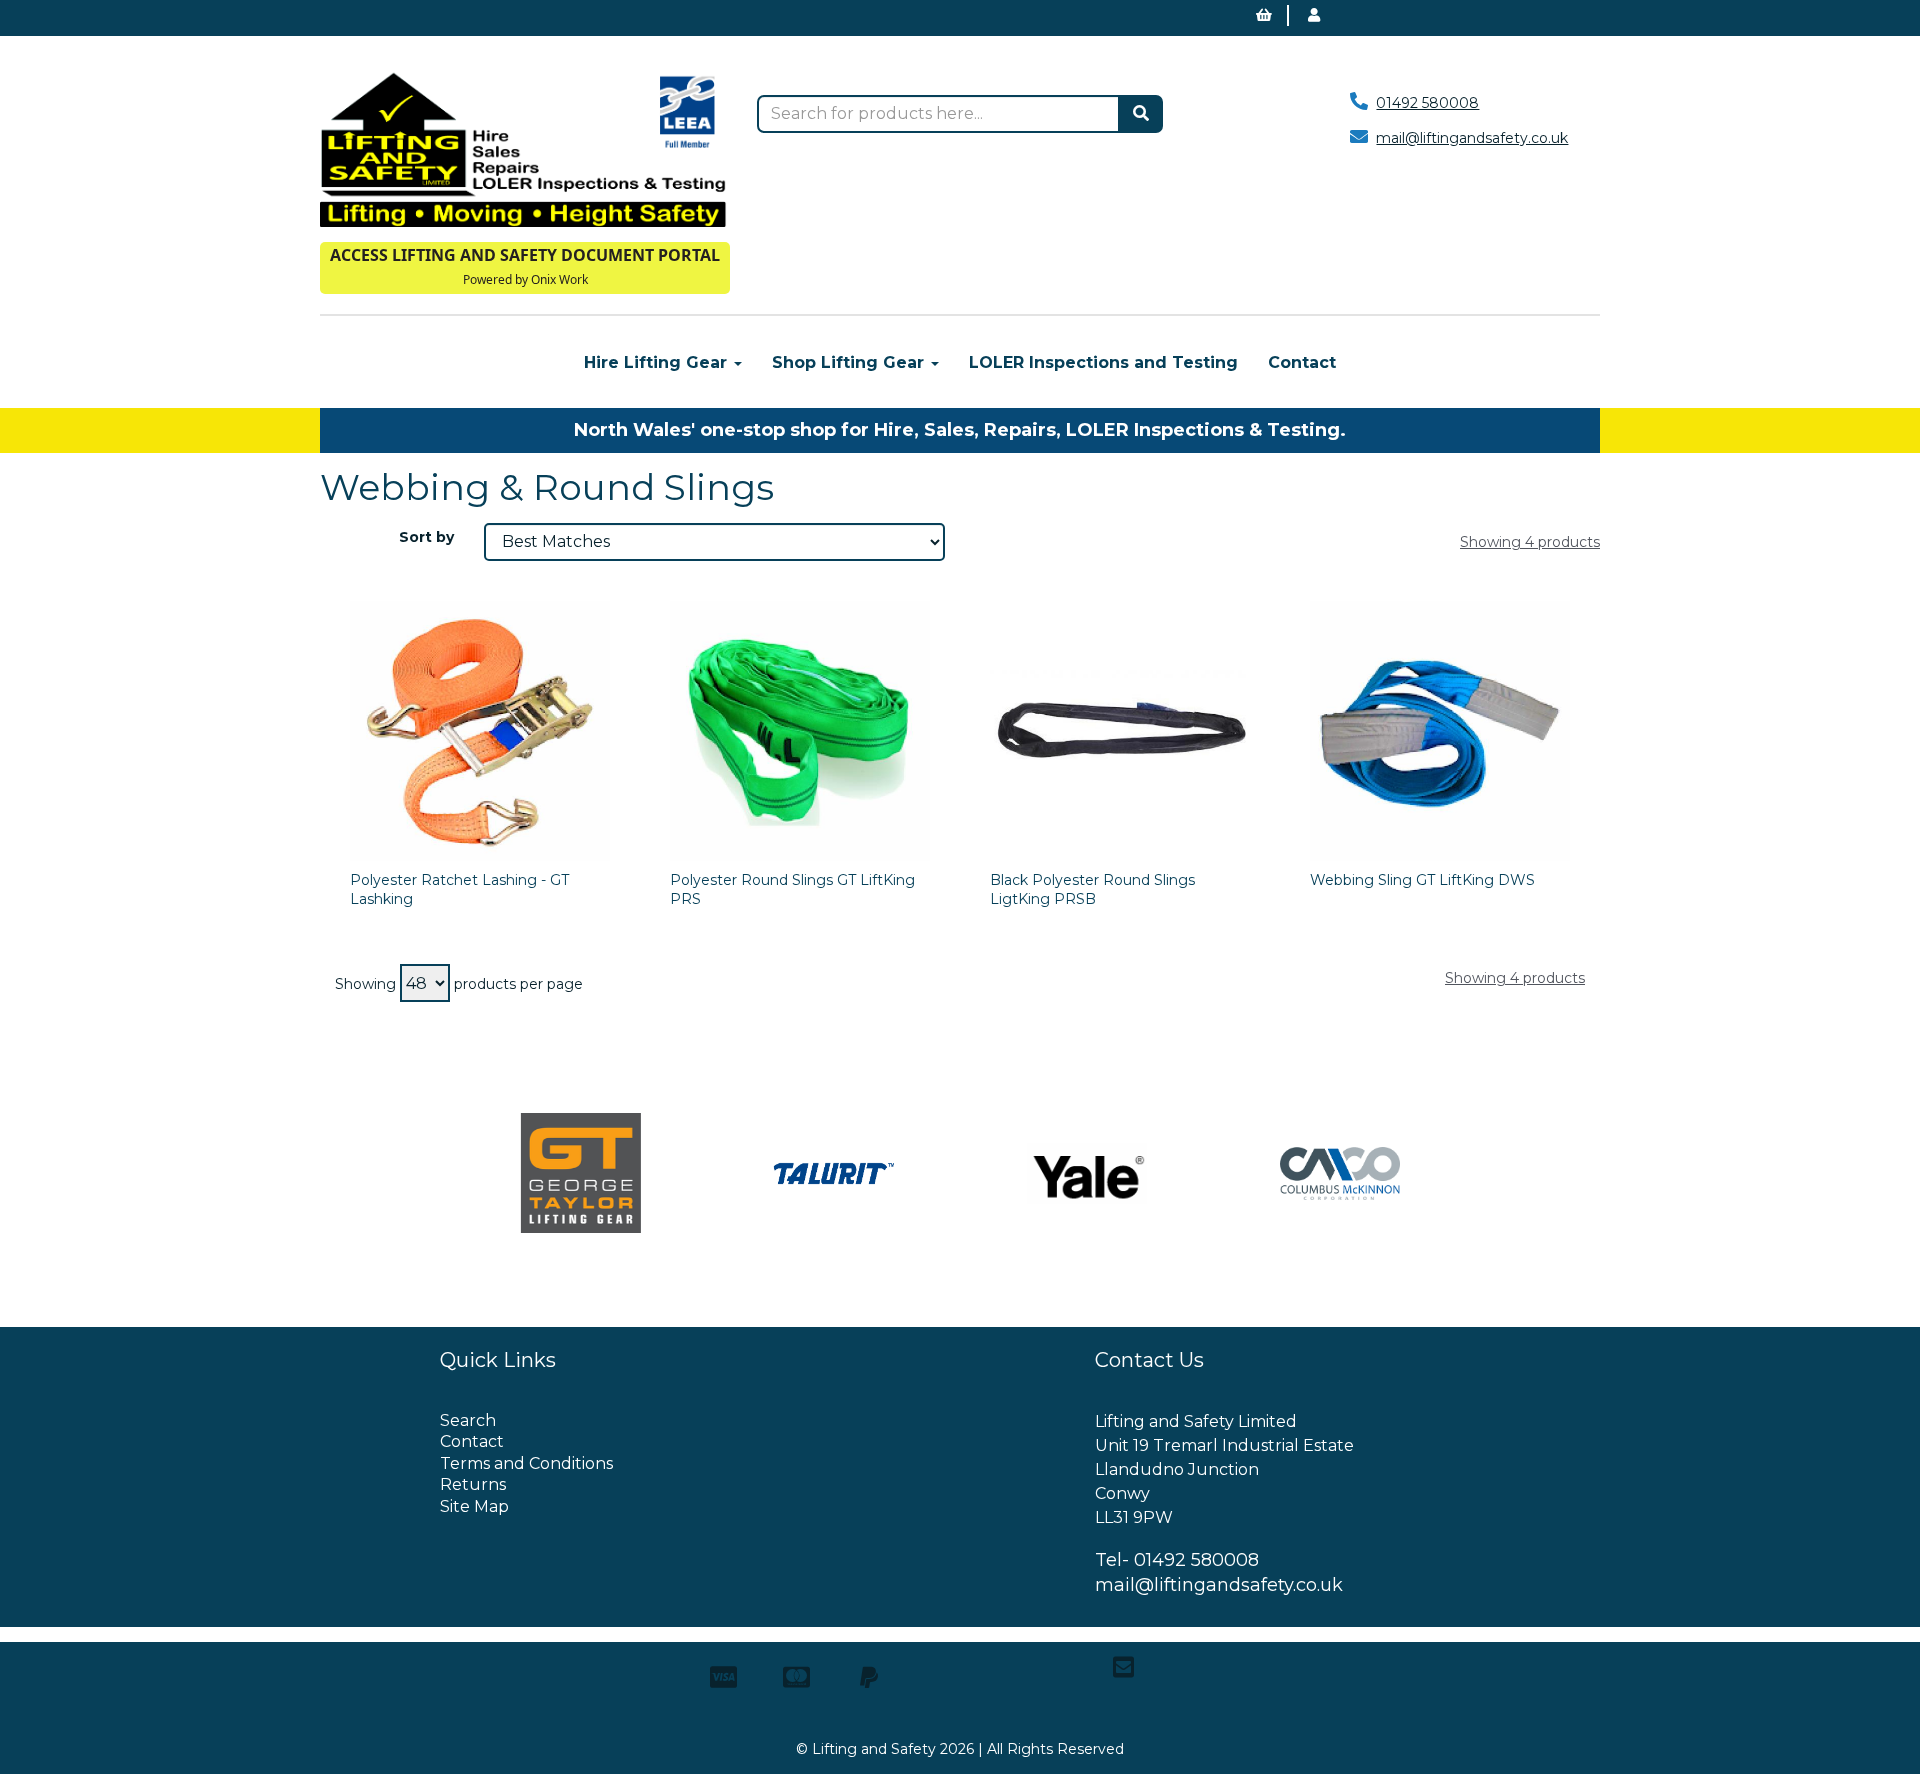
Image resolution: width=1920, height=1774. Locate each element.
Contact (1302, 362)
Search (468, 1420)
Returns (473, 1484)
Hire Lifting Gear (658, 362)
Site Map (474, 1506)
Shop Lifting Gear (850, 362)
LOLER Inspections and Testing (1103, 362)
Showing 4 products (1530, 542)
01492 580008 (1427, 103)
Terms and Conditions (526, 1463)
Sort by (426, 537)
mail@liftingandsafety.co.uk (1472, 138)
